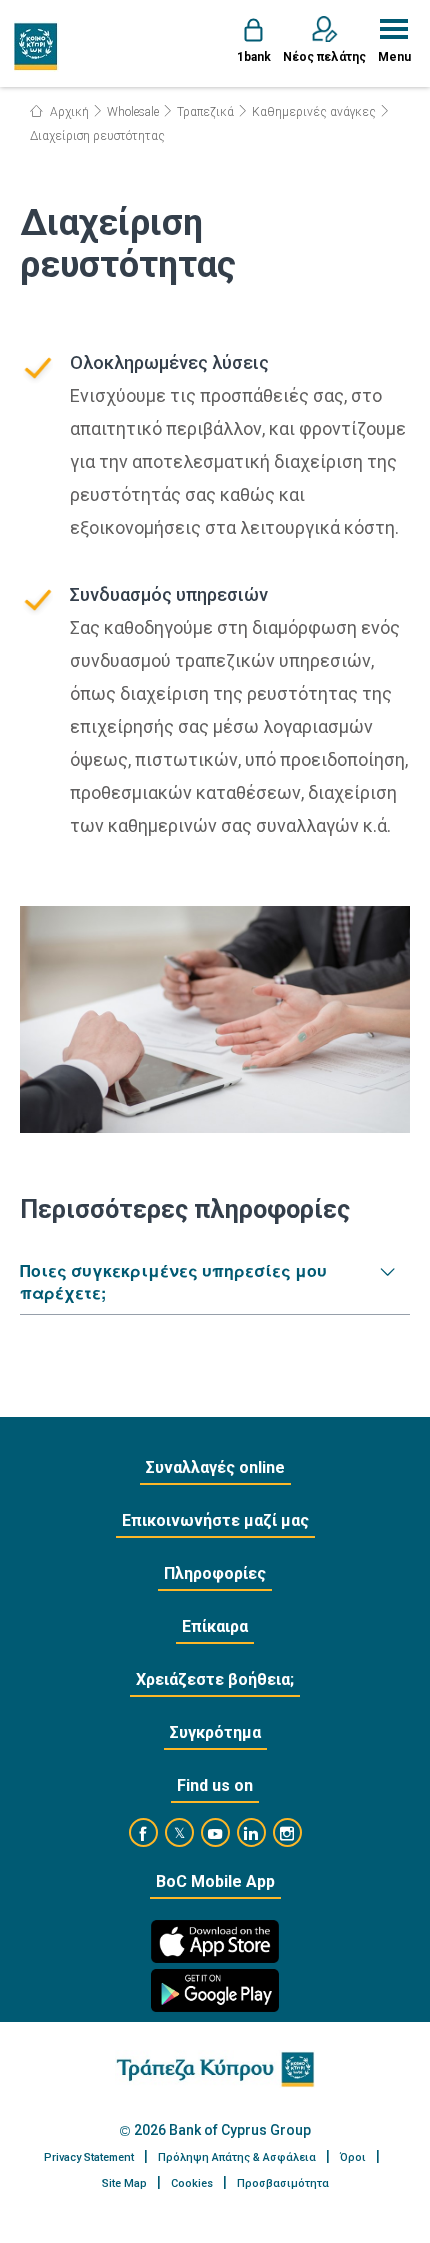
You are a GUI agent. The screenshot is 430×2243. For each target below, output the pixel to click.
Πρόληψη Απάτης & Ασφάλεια (237, 2157)
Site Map (124, 2183)
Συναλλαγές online (215, 1467)
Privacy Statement (89, 2157)
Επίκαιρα (215, 1626)
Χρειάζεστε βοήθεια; (215, 1679)
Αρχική (68, 112)
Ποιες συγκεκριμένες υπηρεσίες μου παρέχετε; (173, 1281)
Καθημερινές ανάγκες (314, 112)
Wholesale (133, 112)
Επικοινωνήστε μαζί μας (215, 1520)
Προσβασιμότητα (283, 2183)
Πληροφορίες (215, 1573)
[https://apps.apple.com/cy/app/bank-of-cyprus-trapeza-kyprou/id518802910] (215, 1941)
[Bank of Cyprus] (36, 46)
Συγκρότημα (215, 1732)
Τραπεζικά (205, 112)
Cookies (192, 2183)
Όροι (353, 2157)
